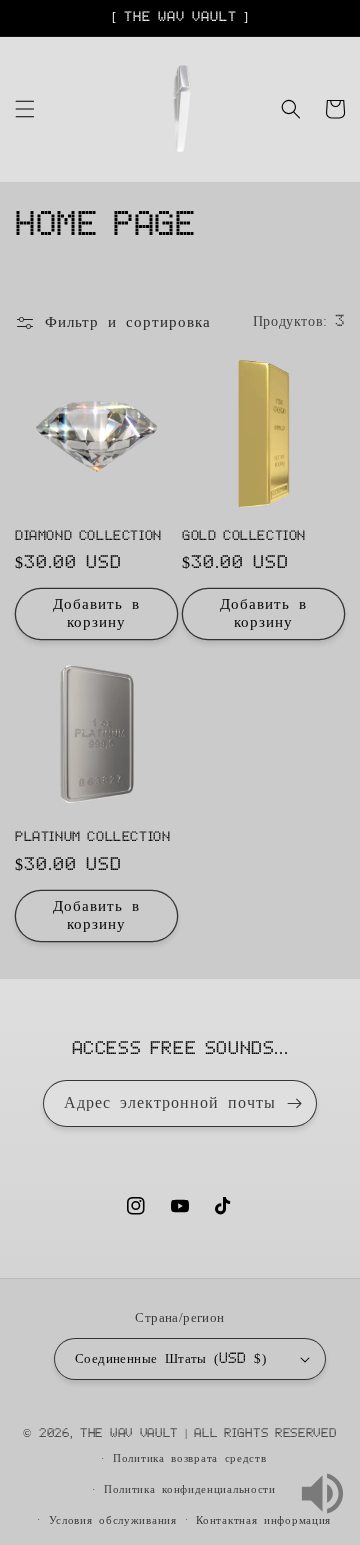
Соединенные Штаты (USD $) (170, 1359)
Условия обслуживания (113, 1520)
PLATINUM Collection (92, 837)
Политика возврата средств (190, 1458)
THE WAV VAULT (129, 1433)
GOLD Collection (244, 536)
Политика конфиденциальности (190, 1489)
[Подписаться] (294, 1103)
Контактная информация (263, 1520)
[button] (25, 109)
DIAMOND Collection (88, 536)
